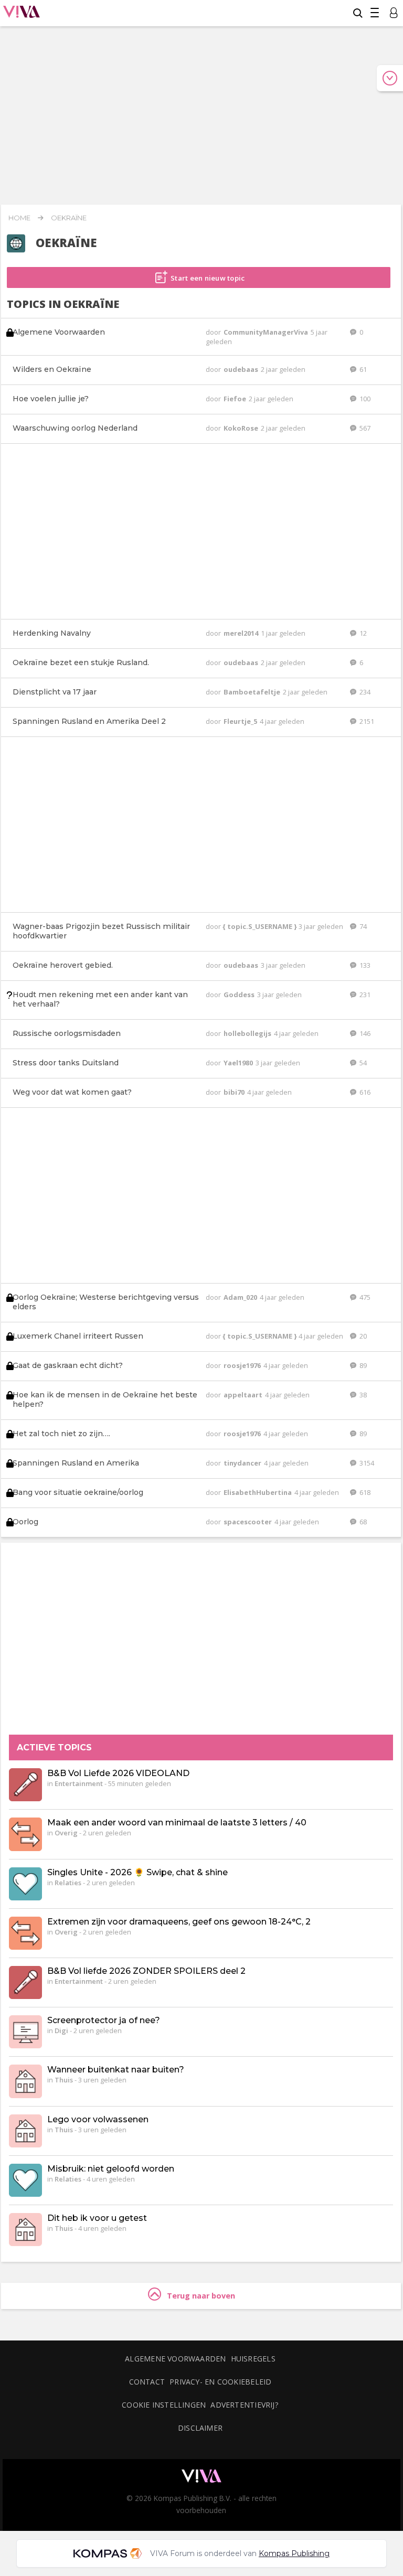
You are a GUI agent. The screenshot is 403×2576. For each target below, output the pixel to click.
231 (364, 995)
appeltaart (244, 1395)
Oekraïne (69, 218)
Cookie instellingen (164, 2405)
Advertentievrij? (245, 2405)
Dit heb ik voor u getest (97, 2218)
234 (364, 692)
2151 (366, 721)
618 (364, 1492)
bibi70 (235, 1092)
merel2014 (242, 633)
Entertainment (79, 1783)
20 (362, 1336)
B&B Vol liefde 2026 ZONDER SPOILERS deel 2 (146, 1971)
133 (364, 965)
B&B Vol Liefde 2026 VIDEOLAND (118, 1773)
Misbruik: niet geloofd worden (111, 2169)
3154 (366, 1463)
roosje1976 (243, 1365)
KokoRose (242, 428)
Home (19, 218)
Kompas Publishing (294, 2553)
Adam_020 (241, 1297)
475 (364, 1297)
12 (362, 633)
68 (362, 1522)
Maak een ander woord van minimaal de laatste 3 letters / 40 (177, 1823)
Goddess (240, 995)
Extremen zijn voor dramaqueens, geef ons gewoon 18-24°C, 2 (179, 1922)
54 (362, 1063)
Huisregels (253, 2359)
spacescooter (248, 1522)
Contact (147, 2382)
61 (362, 369)
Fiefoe (236, 399)
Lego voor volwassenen (98, 2119)
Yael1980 (239, 1063)
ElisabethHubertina (258, 1492)
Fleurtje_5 (241, 721)
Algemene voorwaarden (175, 2359)
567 (364, 428)
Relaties (68, 1883)
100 (364, 399)
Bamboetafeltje (253, 692)
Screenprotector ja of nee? (104, 2020)
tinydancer (243, 1463)
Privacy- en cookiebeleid (220, 2382)
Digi (61, 2030)
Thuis (64, 2080)
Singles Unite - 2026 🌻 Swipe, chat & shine (137, 1872)
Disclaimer (200, 2428)
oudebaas (242, 369)
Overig (66, 1833)
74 (362, 926)
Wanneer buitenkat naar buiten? (116, 2070)
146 (364, 1033)
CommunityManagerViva (267, 332)
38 (362, 1395)
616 (364, 1092)
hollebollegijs (248, 1033)
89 (362, 1365)
